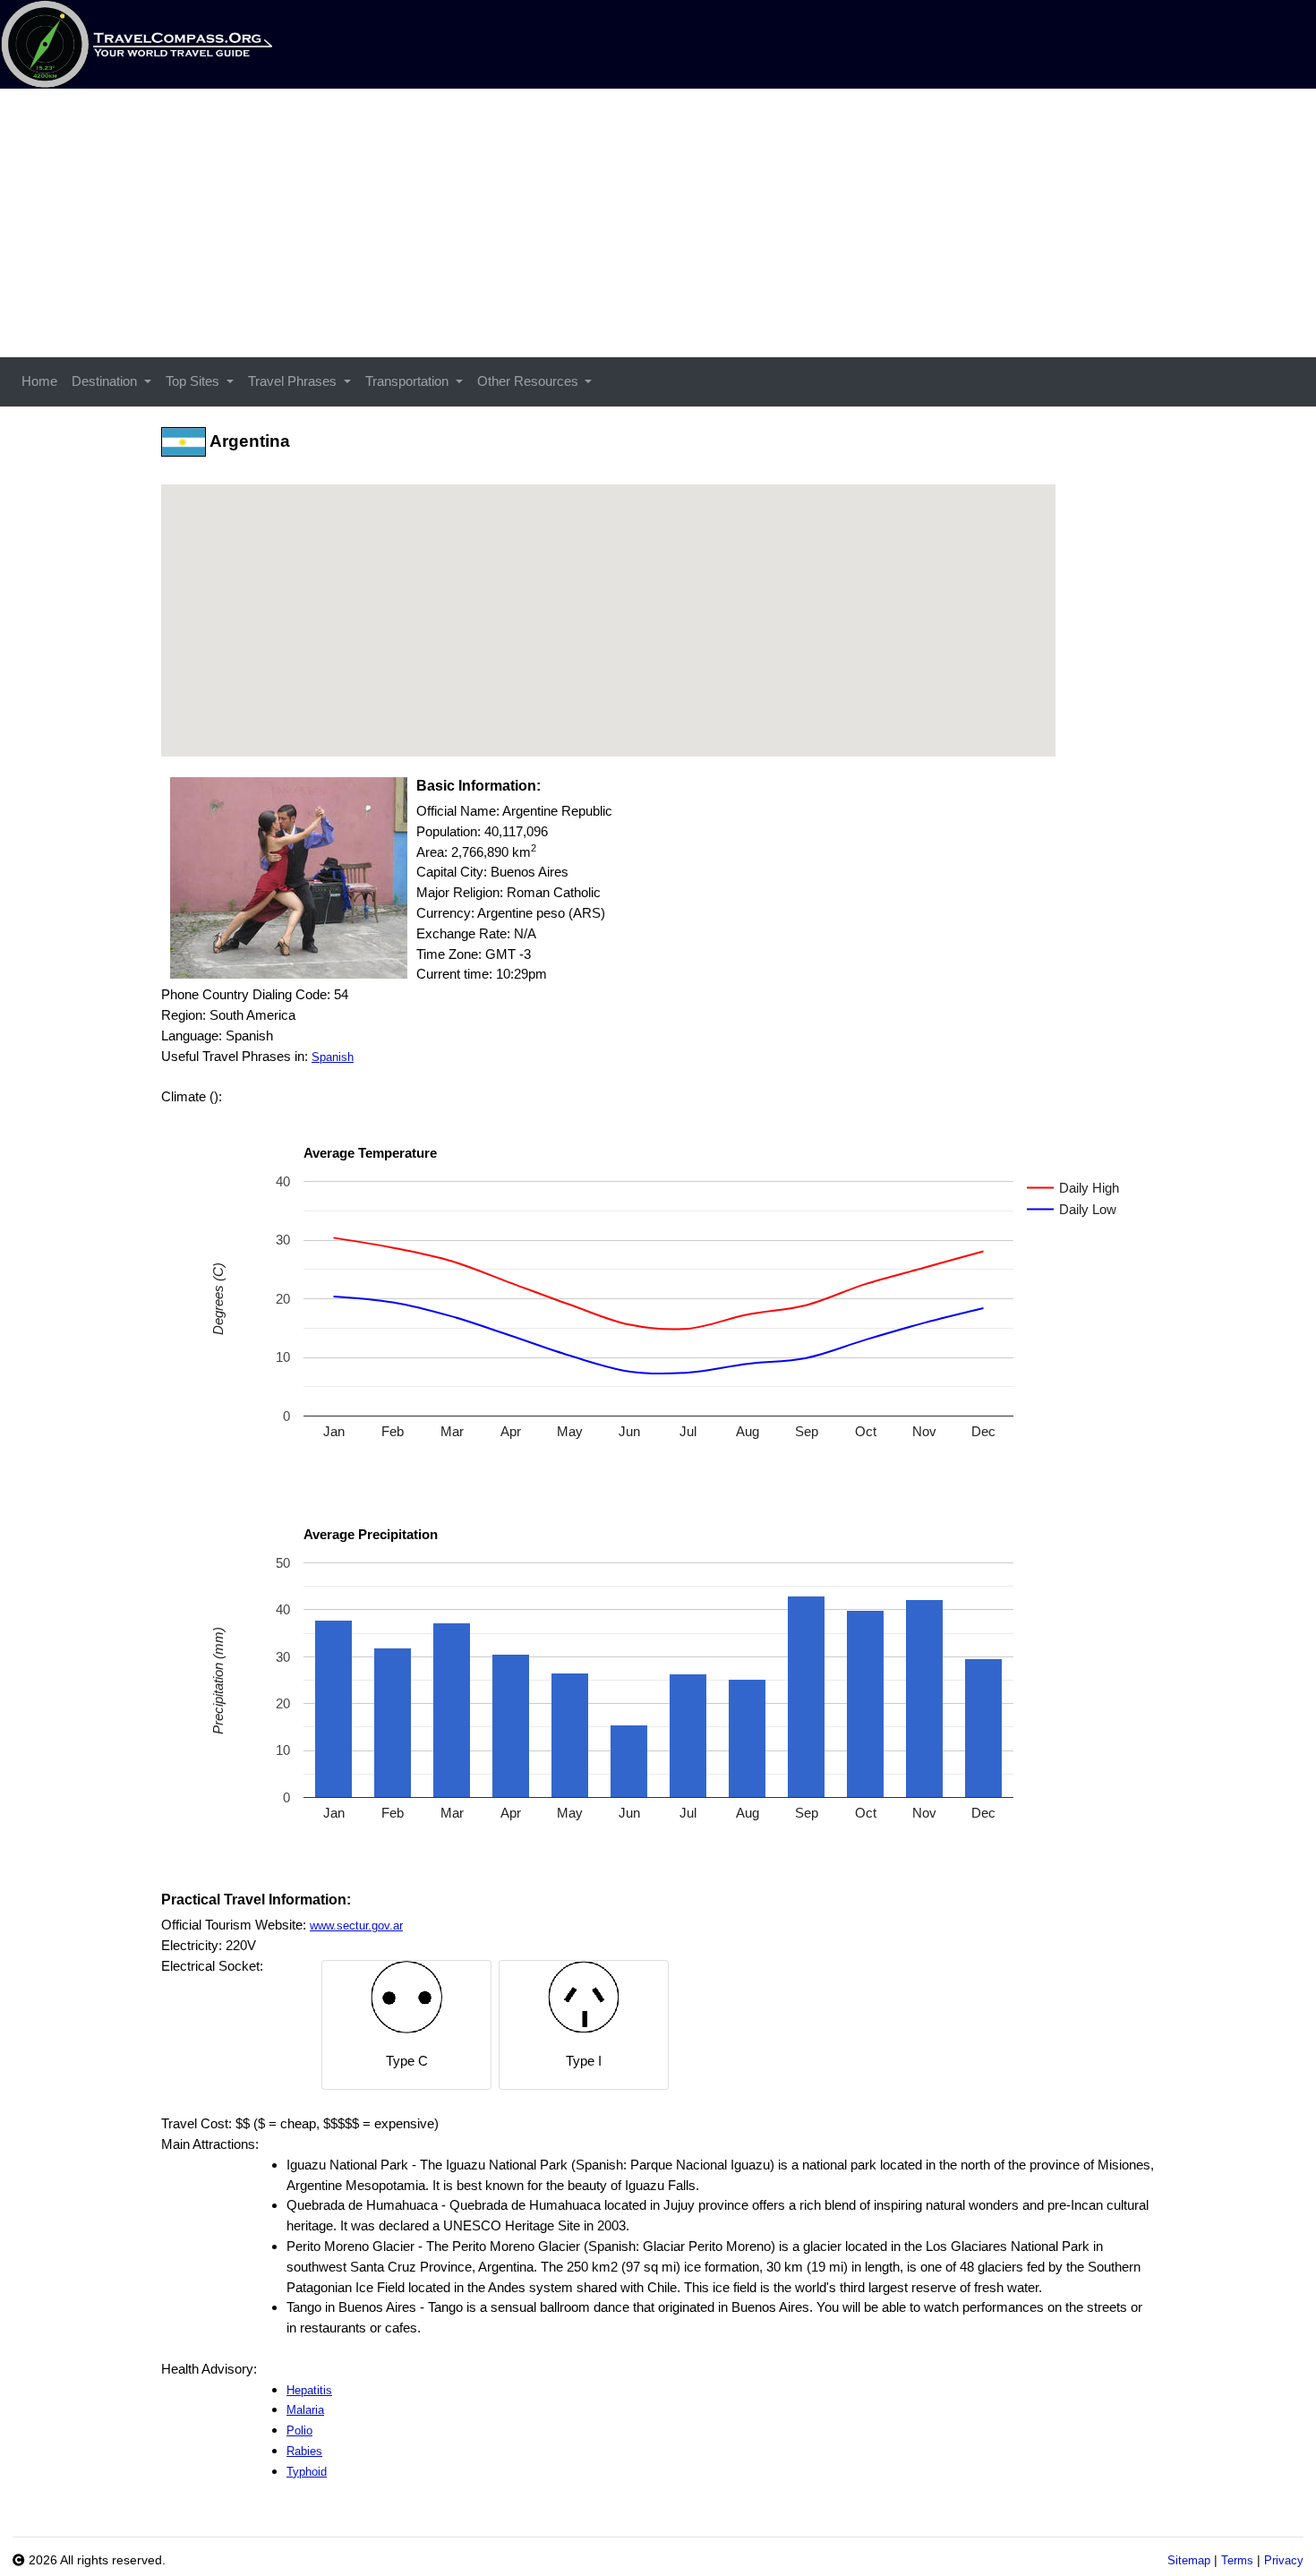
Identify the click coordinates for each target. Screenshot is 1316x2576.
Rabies (304, 2451)
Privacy (1284, 2560)
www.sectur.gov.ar (356, 1926)
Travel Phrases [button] (294, 381)
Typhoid (307, 2472)
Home (39, 381)
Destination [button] (106, 381)
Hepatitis (309, 2390)
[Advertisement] (658, 223)
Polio (299, 2431)
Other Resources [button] (530, 381)
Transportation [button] (409, 381)
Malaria (305, 2410)
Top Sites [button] (194, 381)
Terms (1237, 2560)
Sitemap (1189, 2560)
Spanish (333, 1057)
